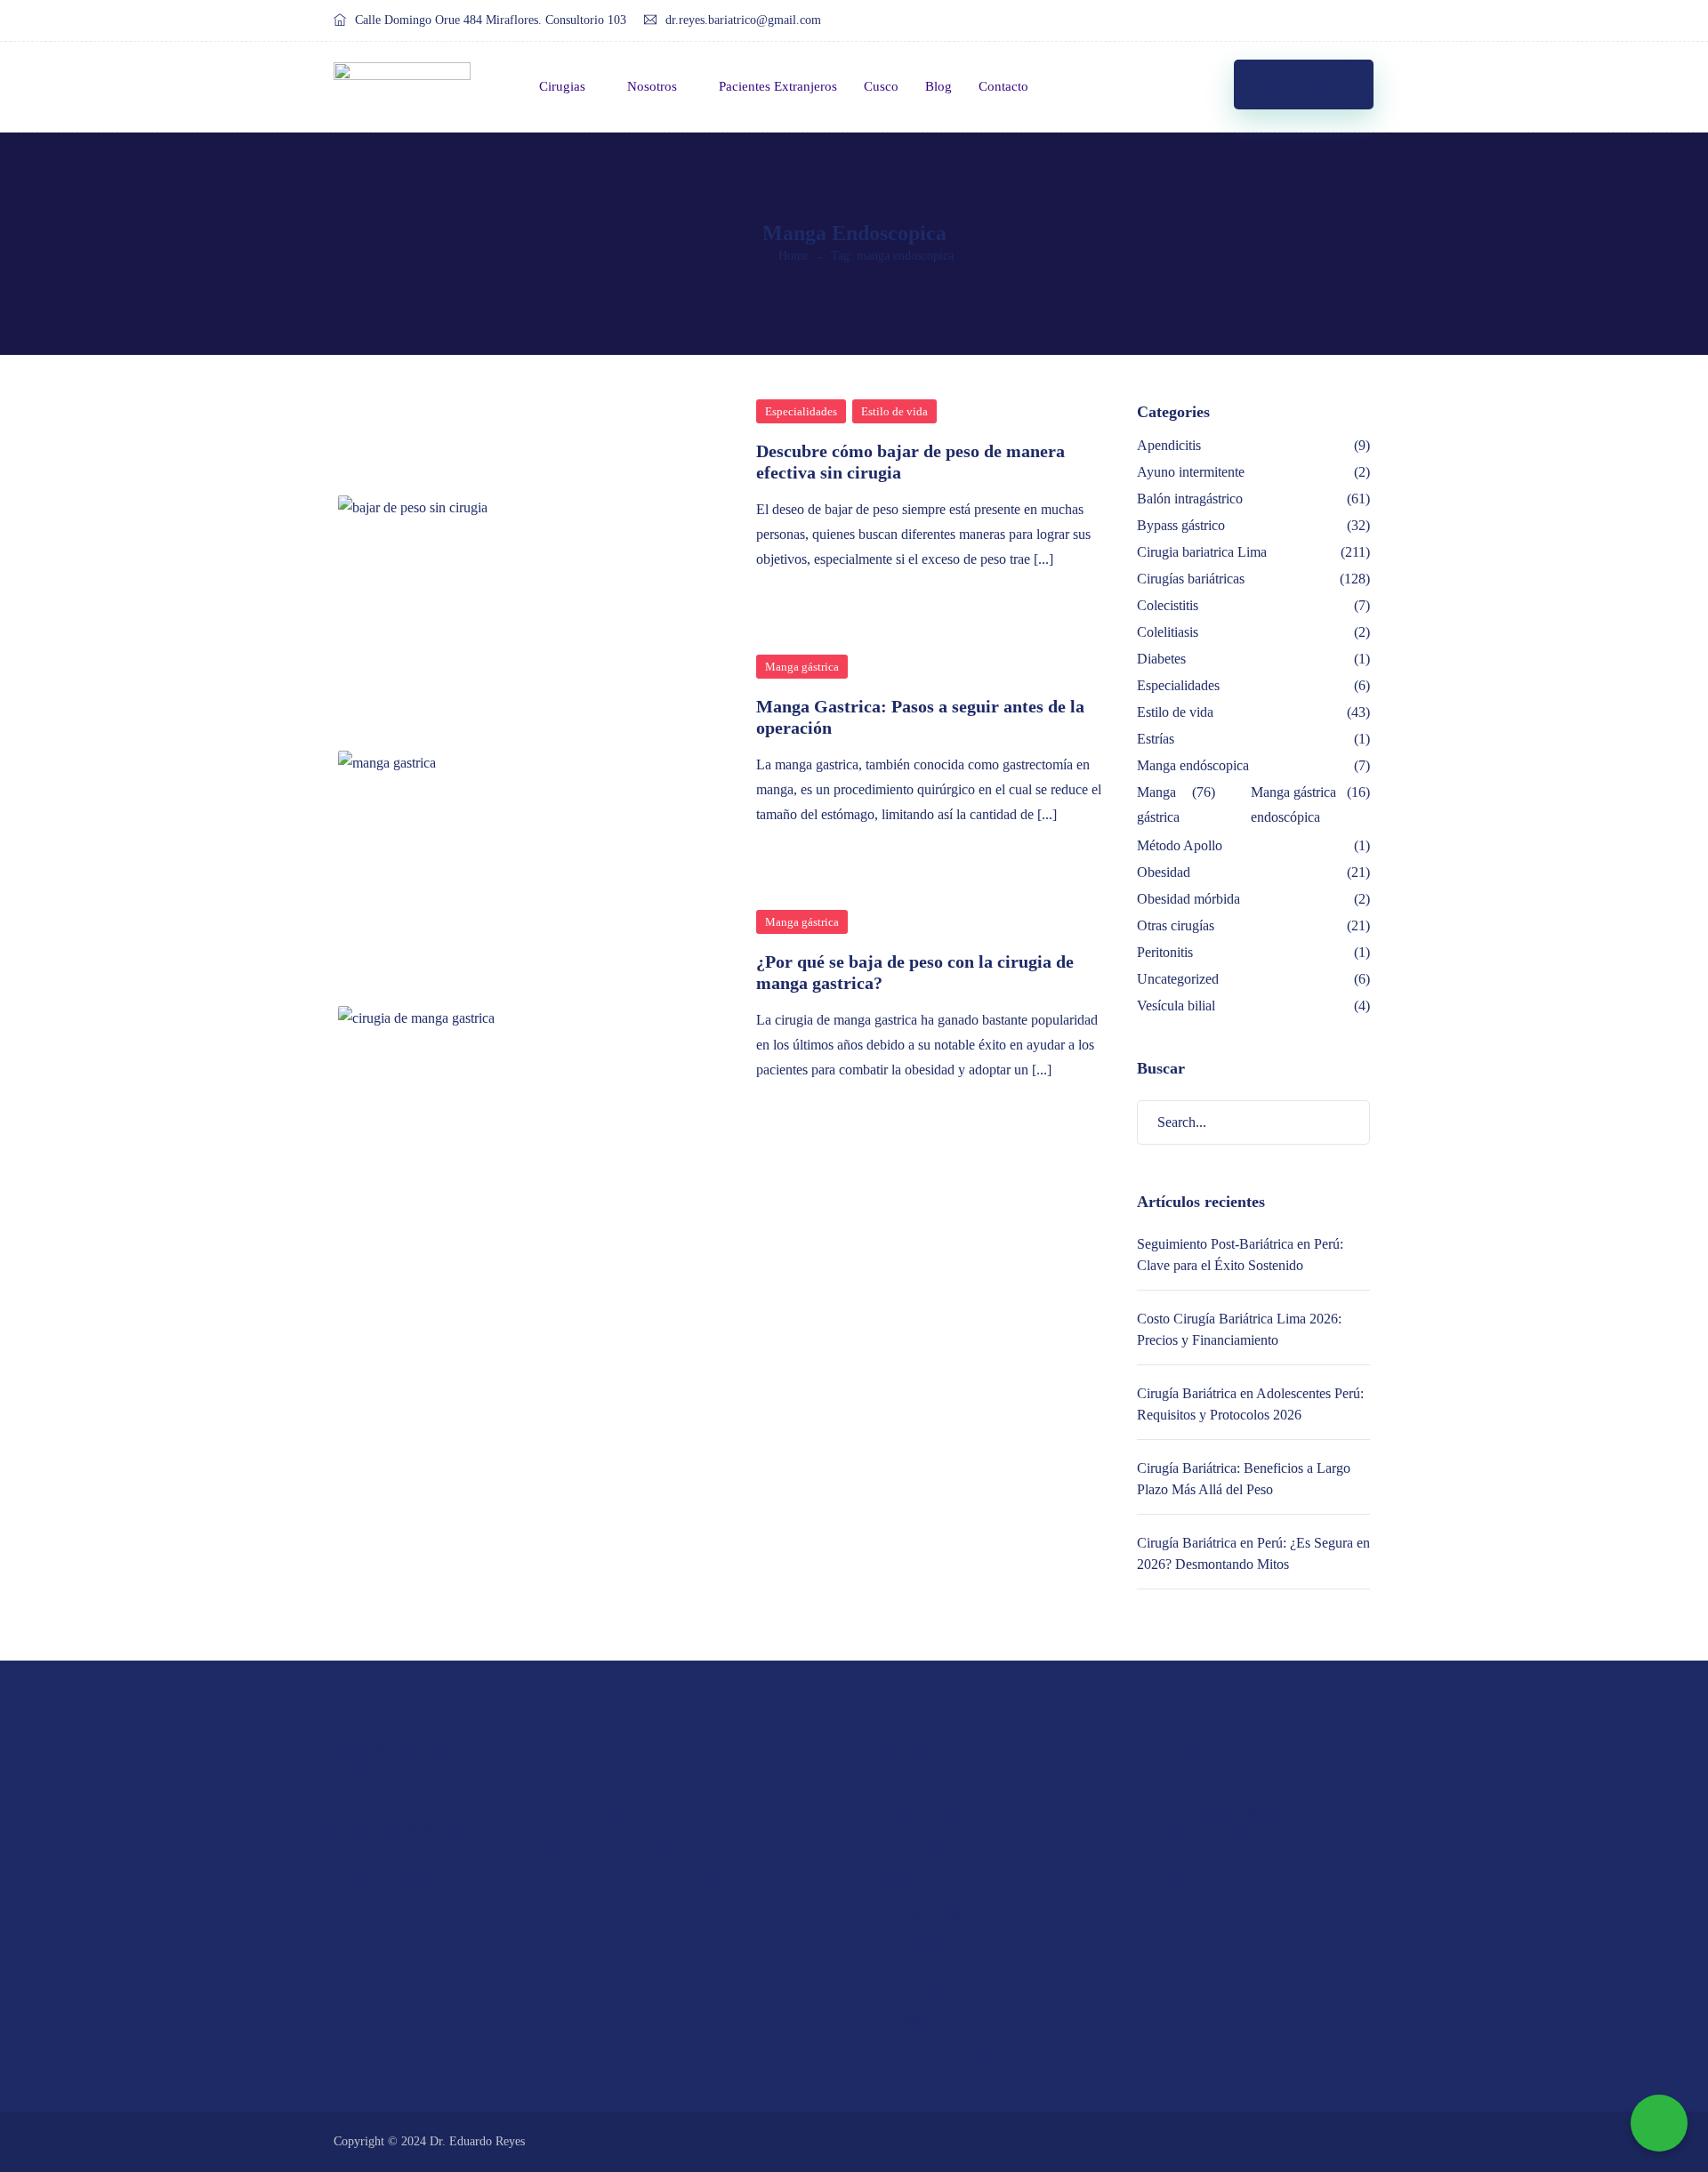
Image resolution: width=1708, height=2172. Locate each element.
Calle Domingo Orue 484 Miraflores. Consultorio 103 (491, 20)
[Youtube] (1356, 21)
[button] (1304, 84)
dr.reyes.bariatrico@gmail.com (743, 20)
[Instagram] (1322, 21)
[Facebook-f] (1289, 21)
